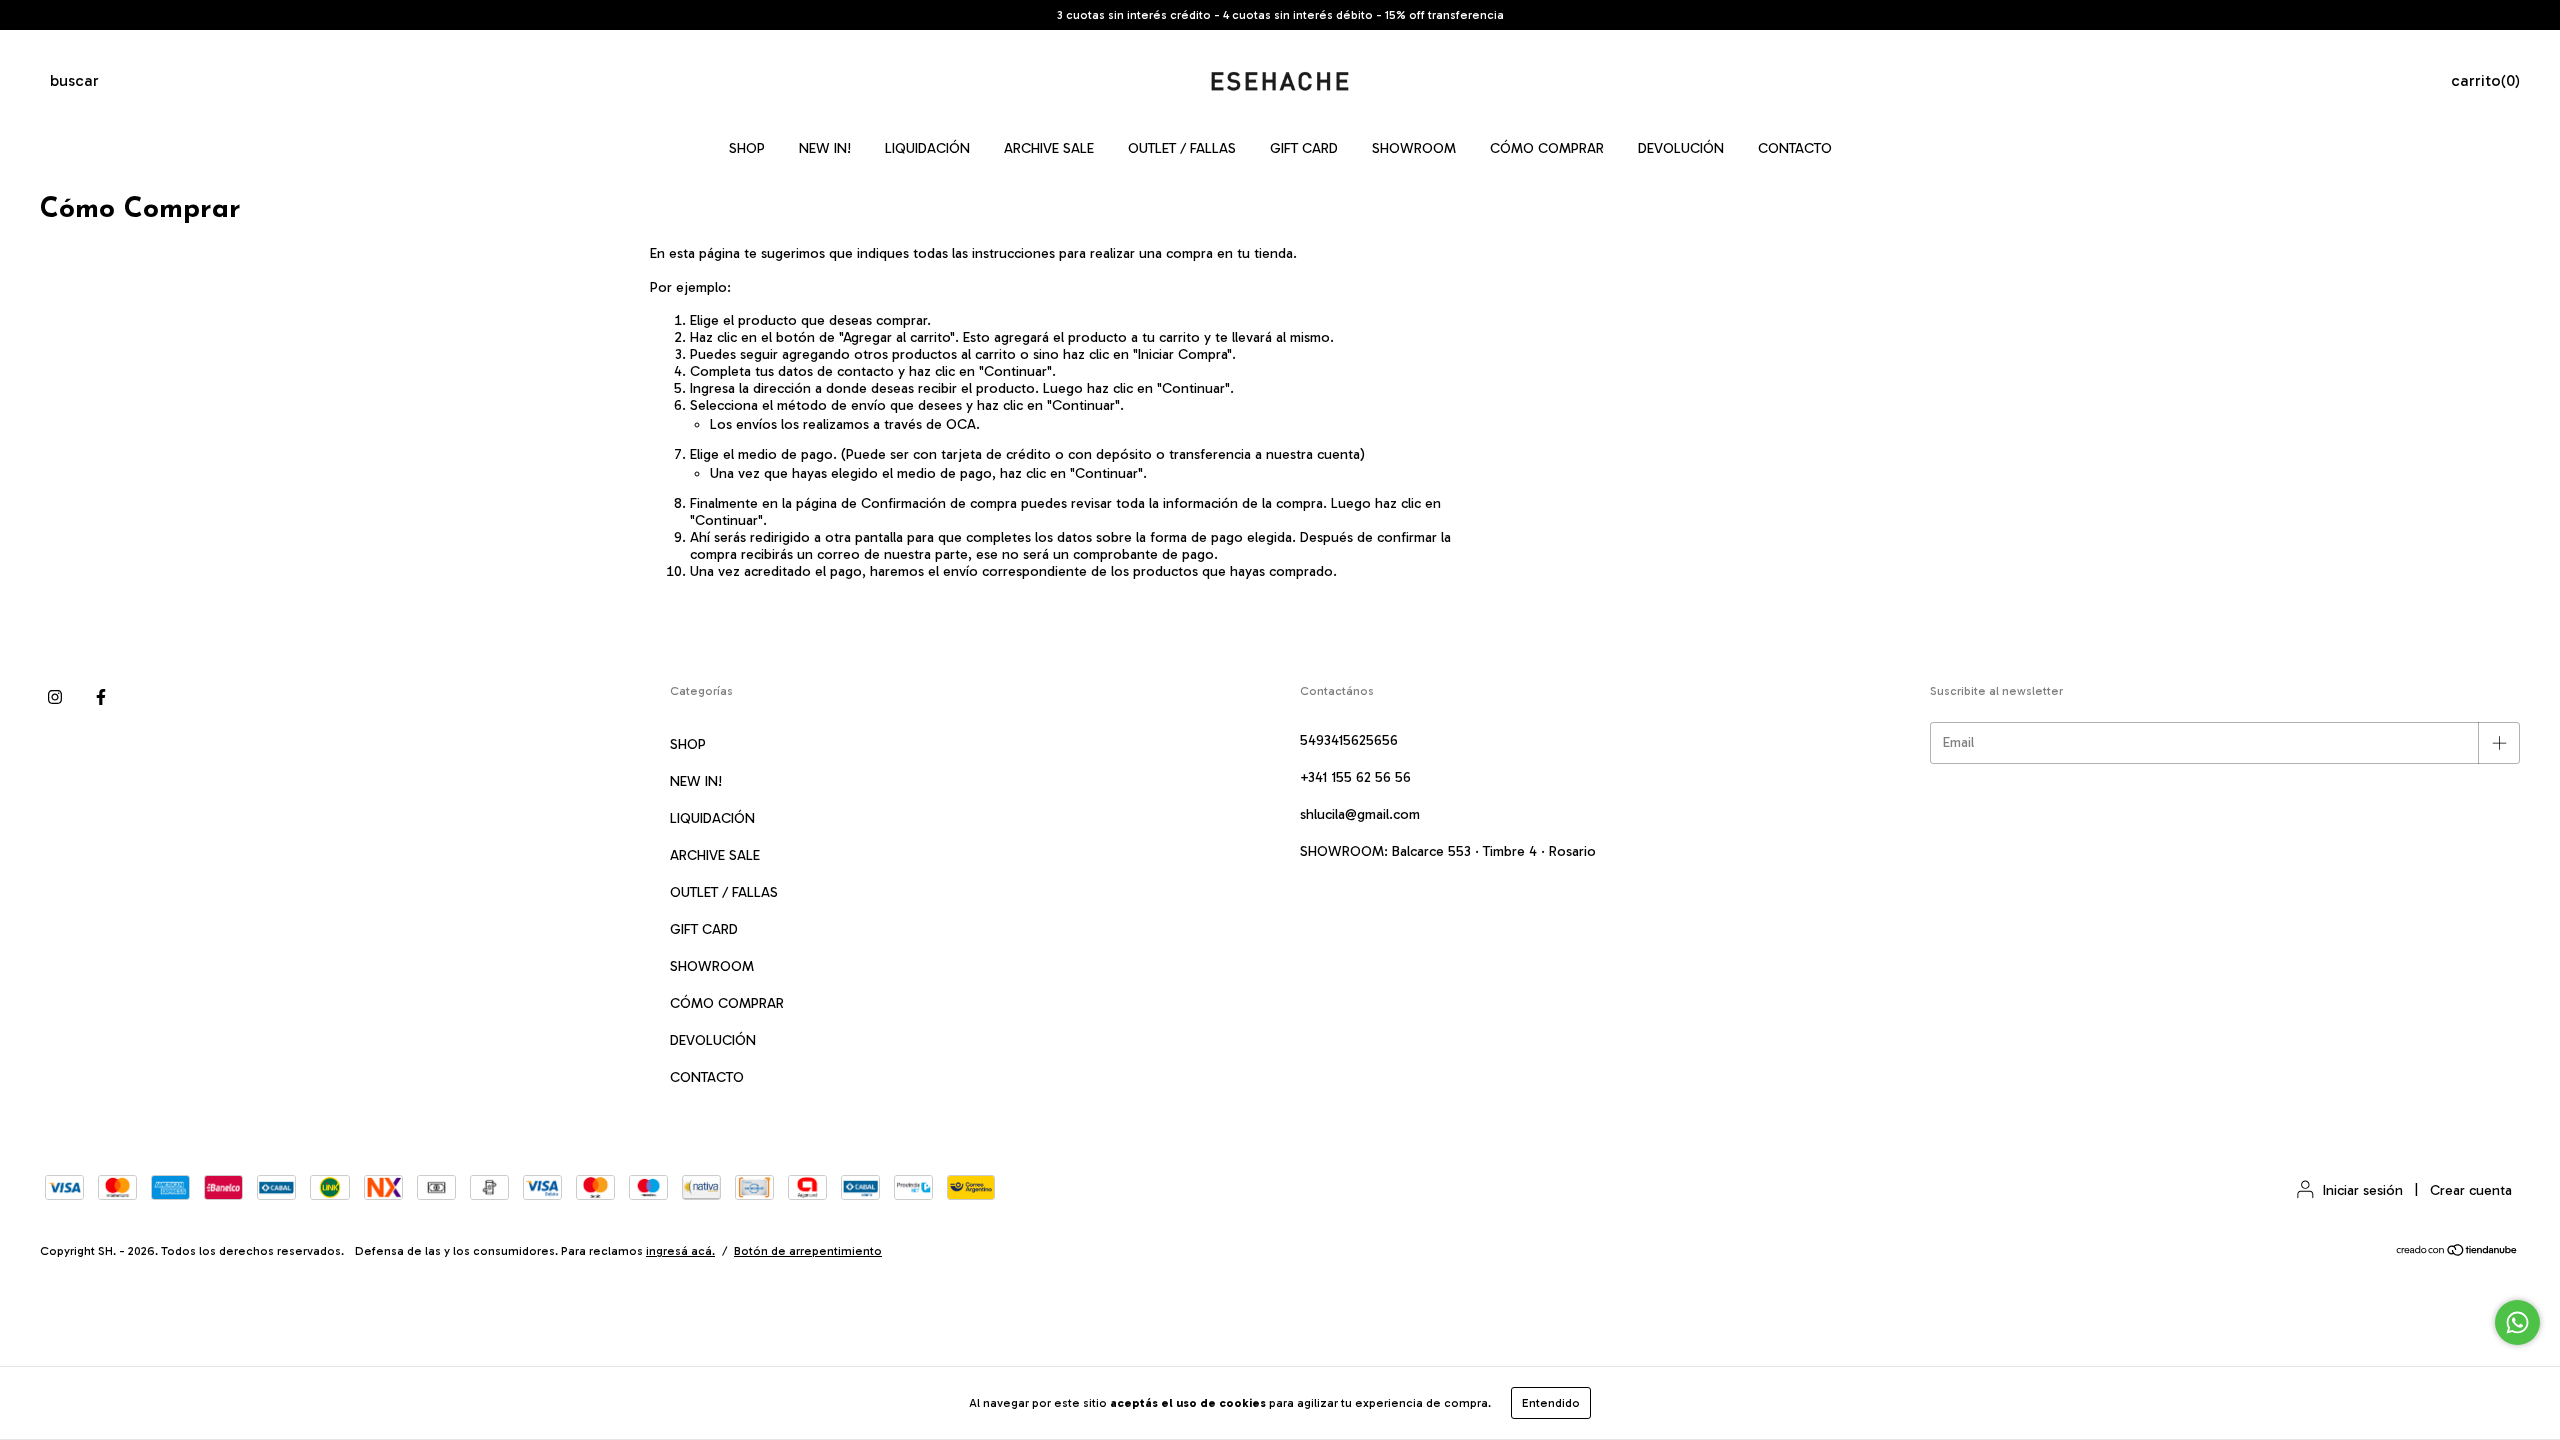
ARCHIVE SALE (1049, 148)
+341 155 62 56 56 (1355, 777)
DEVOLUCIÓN (1681, 148)
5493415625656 (1349, 740)
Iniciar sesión (2363, 1190)
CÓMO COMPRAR (1547, 148)
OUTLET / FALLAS (1182, 148)
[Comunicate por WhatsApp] (2517, 1322)
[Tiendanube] (2457, 1253)
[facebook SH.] (101, 697)
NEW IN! (825, 148)
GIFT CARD (1304, 148)
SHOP (747, 148)
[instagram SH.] (55, 697)
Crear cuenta (2471, 1190)
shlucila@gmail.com (1360, 814)
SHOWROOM (1414, 148)
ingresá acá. (680, 1251)
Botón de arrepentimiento (808, 1251)
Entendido (1551, 1403)
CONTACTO (1795, 148)
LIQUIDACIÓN (927, 148)
